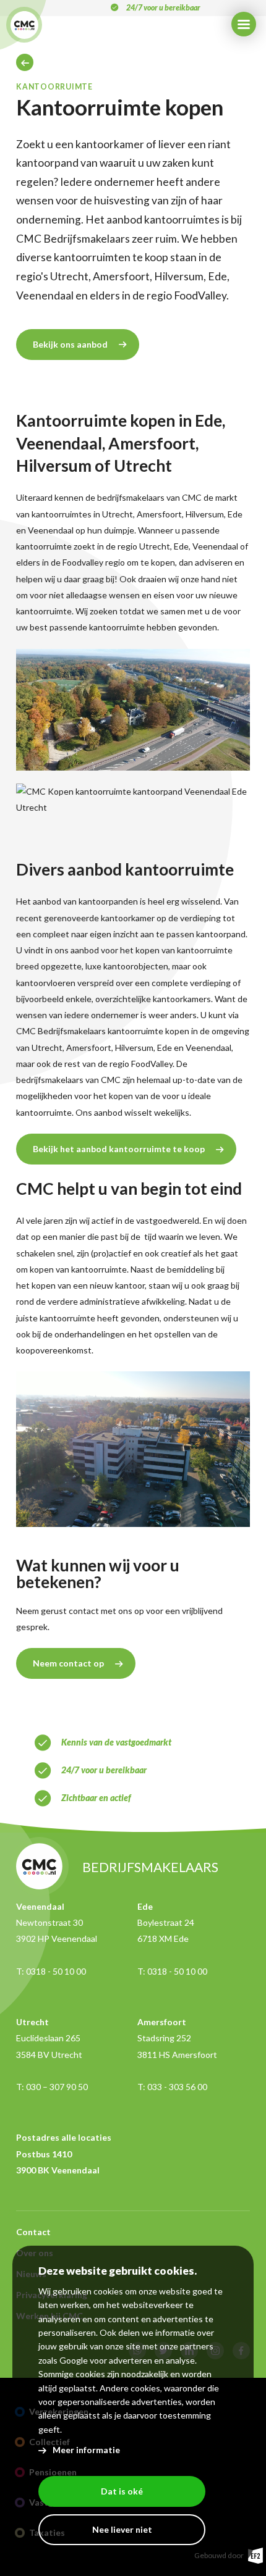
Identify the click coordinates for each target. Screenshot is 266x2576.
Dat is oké (122, 2491)
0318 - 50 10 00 (56, 1971)
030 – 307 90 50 (57, 2087)
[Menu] (244, 24)
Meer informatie (86, 2450)
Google (74, 2360)
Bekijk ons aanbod (70, 344)
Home (25, 62)
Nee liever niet (122, 2529)
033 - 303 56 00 (177, 2087)
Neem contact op (68, 1663)
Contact (33, 2232)
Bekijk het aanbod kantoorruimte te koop (119, 1149)
